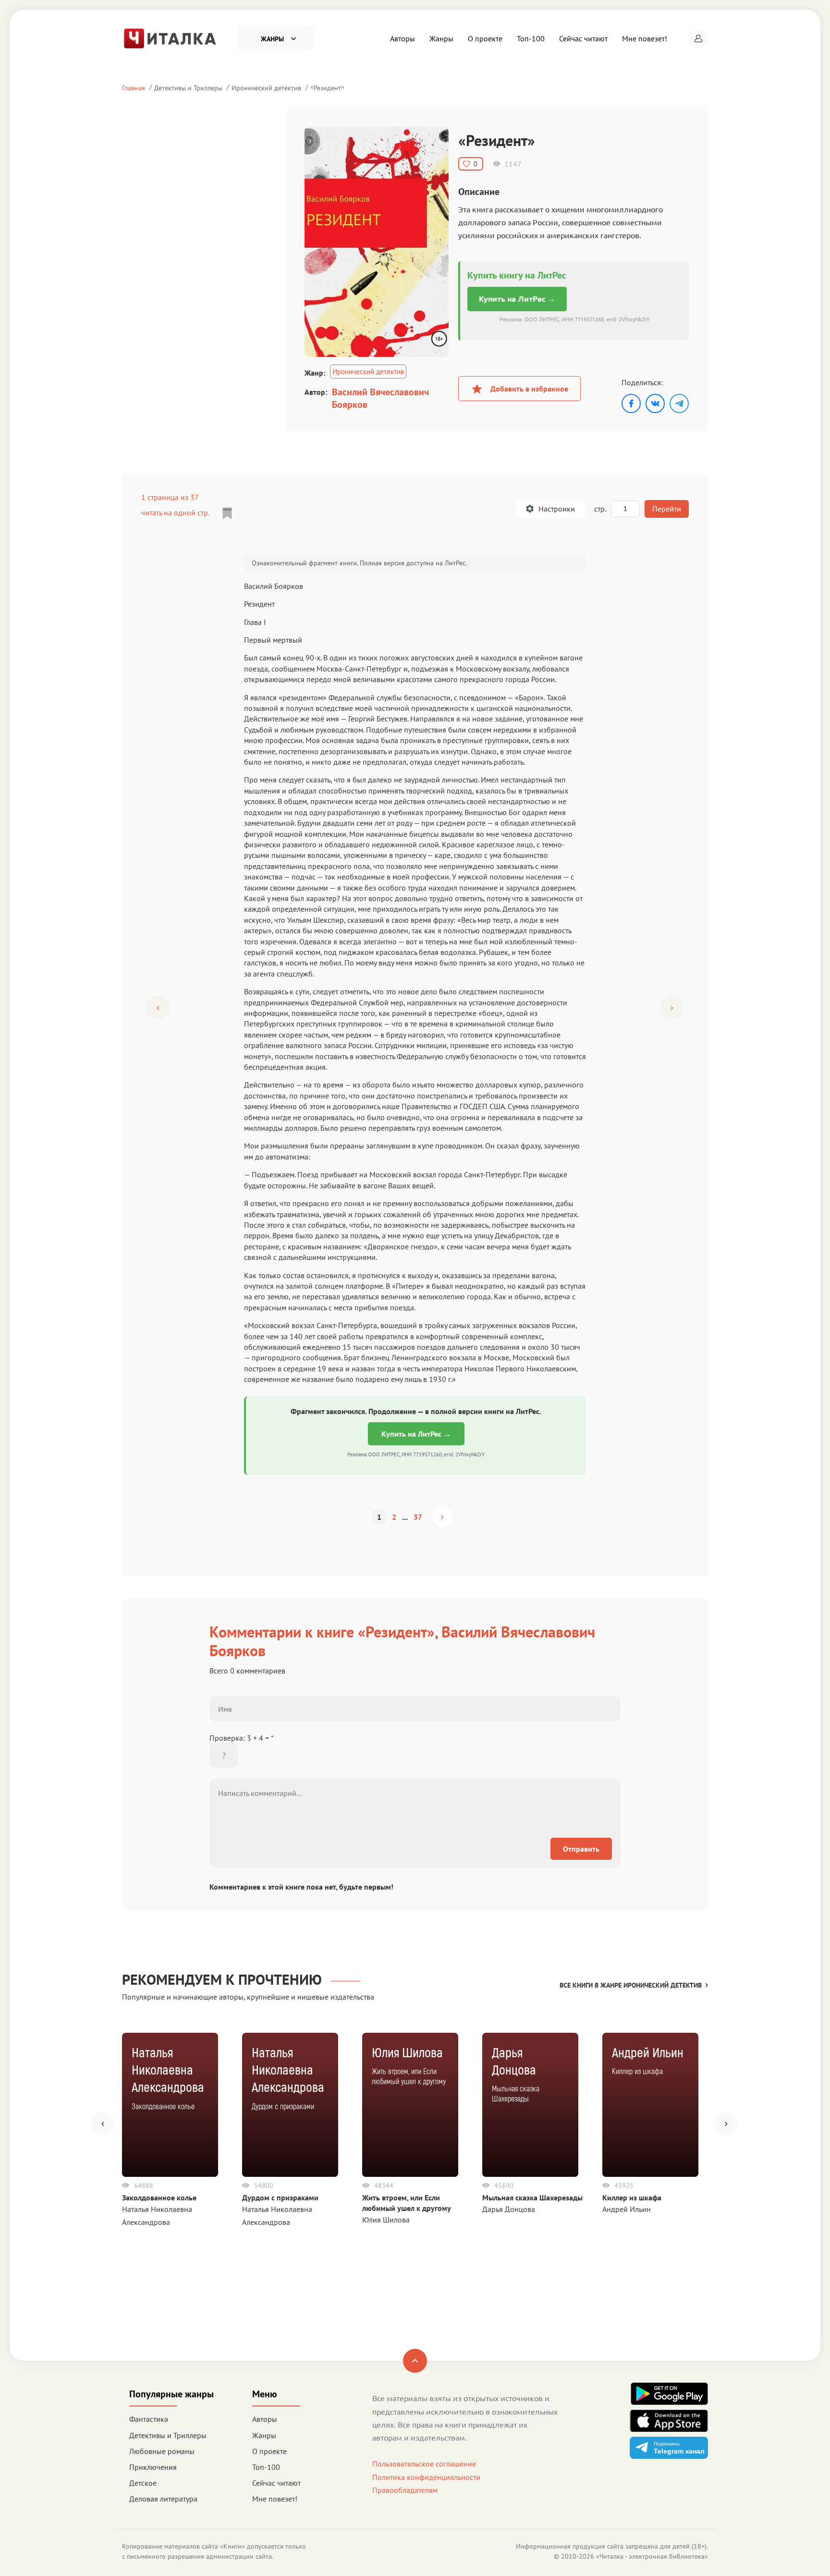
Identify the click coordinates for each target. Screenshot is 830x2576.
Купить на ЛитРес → (517, 299)
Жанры (441, 38)
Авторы (403, 38)
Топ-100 (531, 38)
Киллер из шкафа (632, 2198)
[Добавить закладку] (227, 513)
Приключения (153, 2467)
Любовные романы (162, 2451)
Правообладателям (405, 2490)
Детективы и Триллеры (188, 88)
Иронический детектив (266, 88)
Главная (134, 88)
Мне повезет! (645, 38)
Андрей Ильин (627, 2209)
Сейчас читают (583, 38)
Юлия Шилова (386, 2220)
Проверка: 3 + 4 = (242, 1738)
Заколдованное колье (159, 2198)
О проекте (485, 38)
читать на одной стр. (175, 513)
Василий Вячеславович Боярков (380, 398)
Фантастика (149, 2419)
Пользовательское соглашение (424, 2464)
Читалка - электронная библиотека (652, 2556)
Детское (143, 2483)
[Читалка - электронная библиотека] (170, 37)
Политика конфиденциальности (426, 2477)
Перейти (667, 509)
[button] (698, 38)
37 (418, 1517)
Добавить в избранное (529, 389)
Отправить (581, 1849)
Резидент (327, 88)
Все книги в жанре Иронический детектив (631, 1985)
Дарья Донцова (509, 2209)
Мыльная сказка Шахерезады (532, 2198)
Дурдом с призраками (280, 2198)
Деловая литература (163, 2499)
